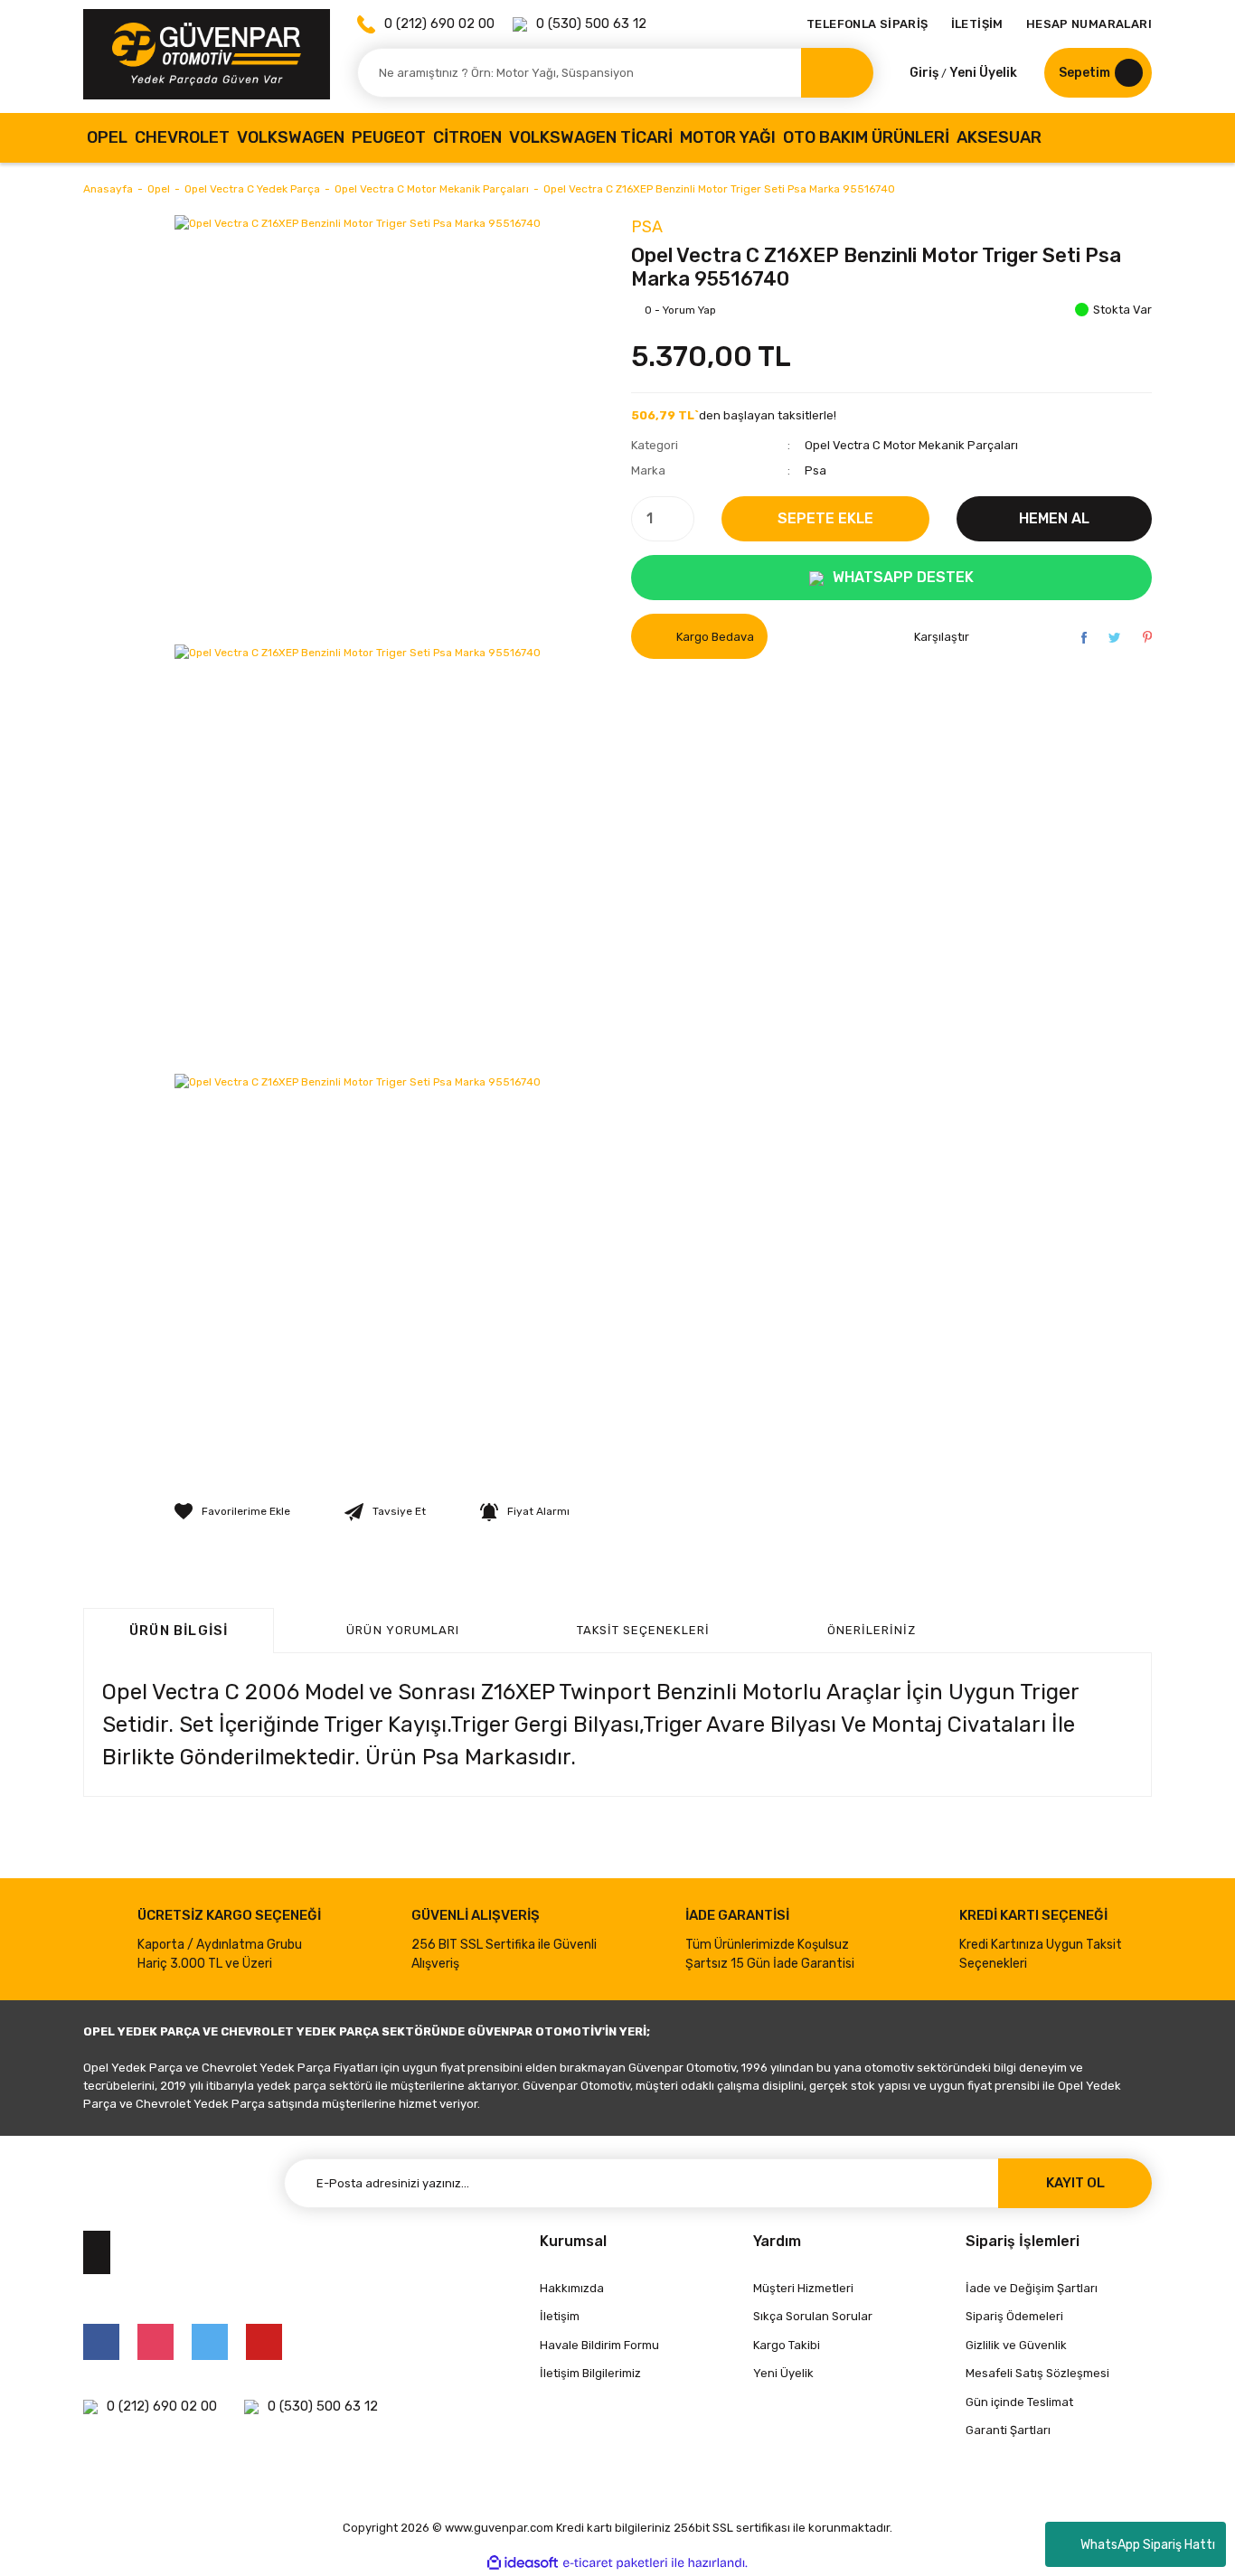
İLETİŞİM (977, 24)
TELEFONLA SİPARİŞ (867, 24)
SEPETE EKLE (825, 518)
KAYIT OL (1075, 2183)
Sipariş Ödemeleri (1014, 2316)
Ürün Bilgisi (179, 1631)
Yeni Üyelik (983, 73)
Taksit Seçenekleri (643, 1630)
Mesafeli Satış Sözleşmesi (1037, 2373)
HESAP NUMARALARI (1089, 24)
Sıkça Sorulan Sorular (813, 2316)
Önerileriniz (872, 1630)
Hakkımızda (572, 2288)
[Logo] (207, 54)
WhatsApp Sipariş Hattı (1148, 2545)
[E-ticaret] (615, 2563)
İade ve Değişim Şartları (1032, 2288)
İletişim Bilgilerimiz (590, 2373)
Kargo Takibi (787, 2345)
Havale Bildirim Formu (599, 2345)
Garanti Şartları (1008, 2430)
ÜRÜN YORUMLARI (403, 1630)
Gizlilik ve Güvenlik (1016, 2345)
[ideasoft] (523, 2563)
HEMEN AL (1054, 518)
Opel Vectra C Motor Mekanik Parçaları (911, 445)
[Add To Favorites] (232, 1511)
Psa (647, 227)
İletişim (560, 2316)
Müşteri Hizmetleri (803, 2288)
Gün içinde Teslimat (1019, 2402)
